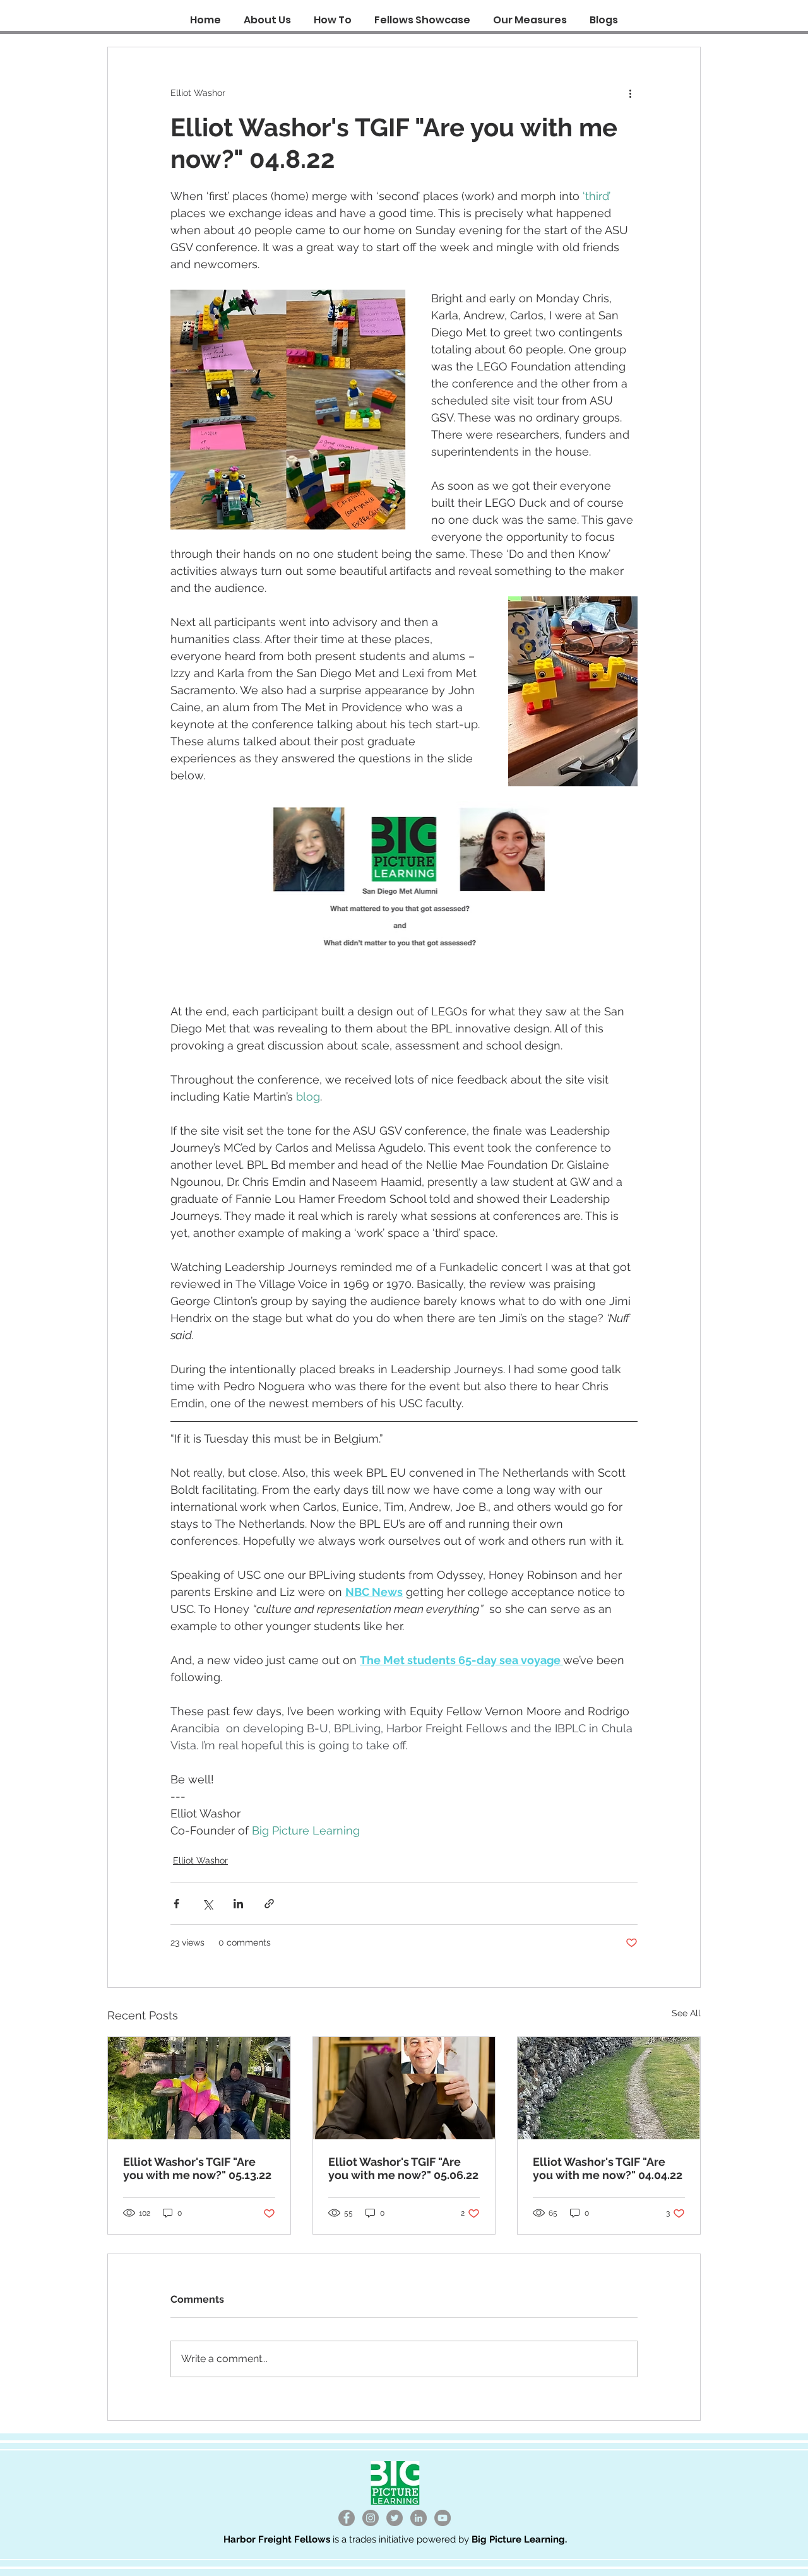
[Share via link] (269, 1904)
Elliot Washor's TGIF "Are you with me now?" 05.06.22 (403, 2168)
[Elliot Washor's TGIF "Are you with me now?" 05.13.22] (199, 2088)
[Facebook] (347, 2518)
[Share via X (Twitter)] (207, 1904)
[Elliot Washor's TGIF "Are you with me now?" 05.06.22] (404, 2088)
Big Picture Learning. (519, 2539)
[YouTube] (443, 2518)
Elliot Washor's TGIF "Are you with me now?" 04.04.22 (608, 2168)
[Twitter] (395, 2518)
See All (686, 2013)
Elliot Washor (200, 1860)
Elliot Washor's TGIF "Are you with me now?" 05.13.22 (197, 2168)
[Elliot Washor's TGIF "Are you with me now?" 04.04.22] (609, 2088)
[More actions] (630, 93)
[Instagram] (371, 2518)
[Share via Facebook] (176, 1904)
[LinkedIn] (419, 2518)
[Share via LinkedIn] (238, 1904)
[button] (333, 14)
